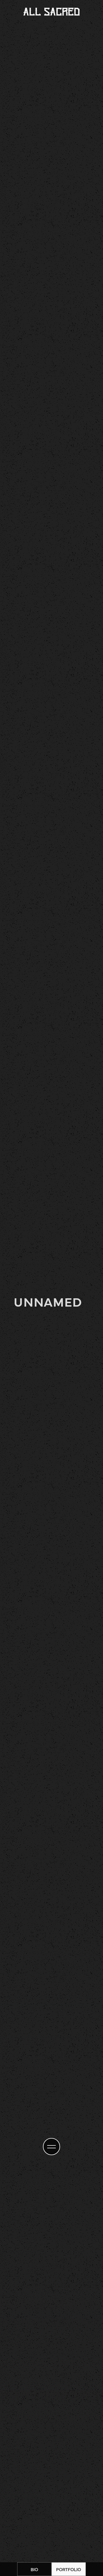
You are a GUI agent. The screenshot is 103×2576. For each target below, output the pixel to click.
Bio (34, 2569)
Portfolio (69, 2569)
